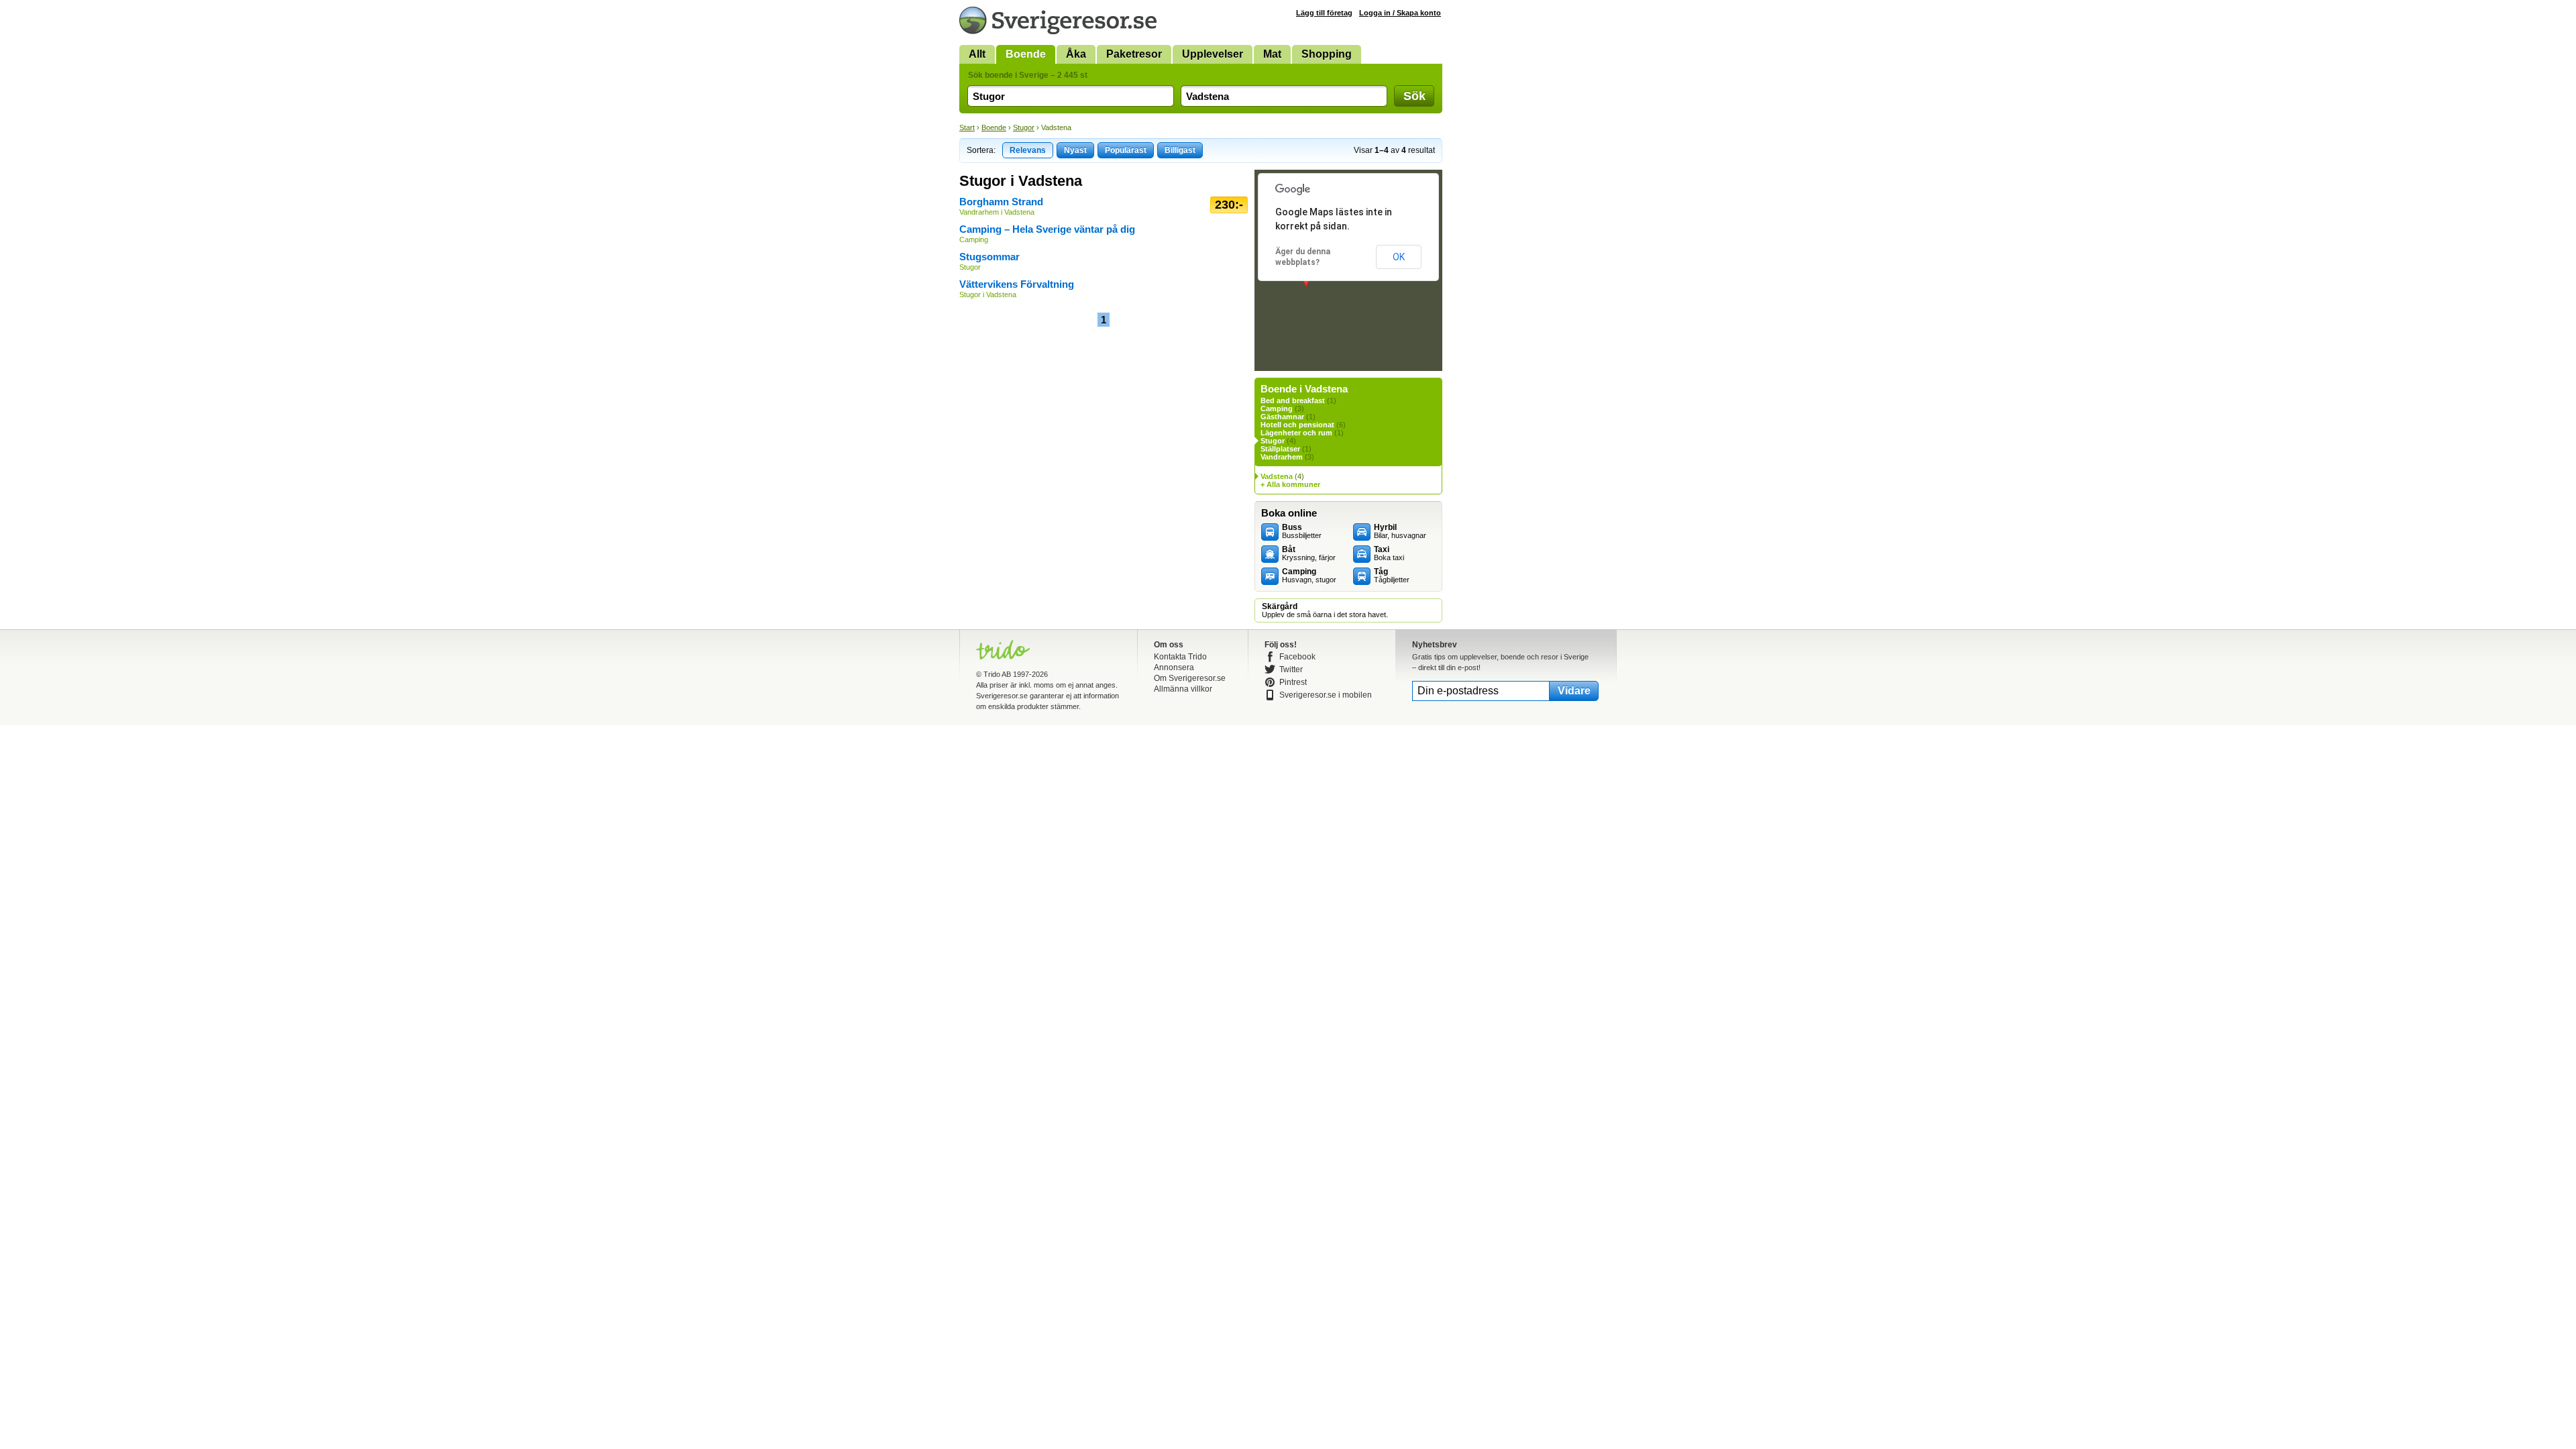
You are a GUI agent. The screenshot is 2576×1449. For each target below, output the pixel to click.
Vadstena (1277, 476)
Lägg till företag (1324, 13)
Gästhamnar (1282, 417)
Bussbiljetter (1302, 531)
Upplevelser (1213, 54)
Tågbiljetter (1392, 576)
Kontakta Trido (1180, 657)
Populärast (1126, 150)
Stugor (1024, 127)
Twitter (1291, 669)
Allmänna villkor (1183, 689)
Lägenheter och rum (1296, 433)
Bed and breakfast (1293, 400)
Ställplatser (1280, 449)
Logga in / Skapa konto (1400, 13)
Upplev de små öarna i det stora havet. (1325, 610)
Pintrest (1293, 682)
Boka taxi (1389, 553)
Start (967, 127)
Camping (1277, 409)
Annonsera (1174, 667)
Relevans (1028, 150)
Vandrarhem (1282, 457)
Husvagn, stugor (1309, 576)
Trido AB (997, 674)
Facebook (1297, 657)
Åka (1076, 54)
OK (1399, 257)
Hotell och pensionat (1297, 425)
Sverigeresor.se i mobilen (1326, 695)
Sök (1414, 96)
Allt (977, 54)
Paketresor (1134, 54)
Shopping (1327, 54)
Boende (1026, 54)
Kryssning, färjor (1309, 553)
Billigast (1180, 150)
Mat (1272, 54)
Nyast (1075, 150)
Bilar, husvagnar (1400, 531)
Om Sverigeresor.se (1190, 678)
